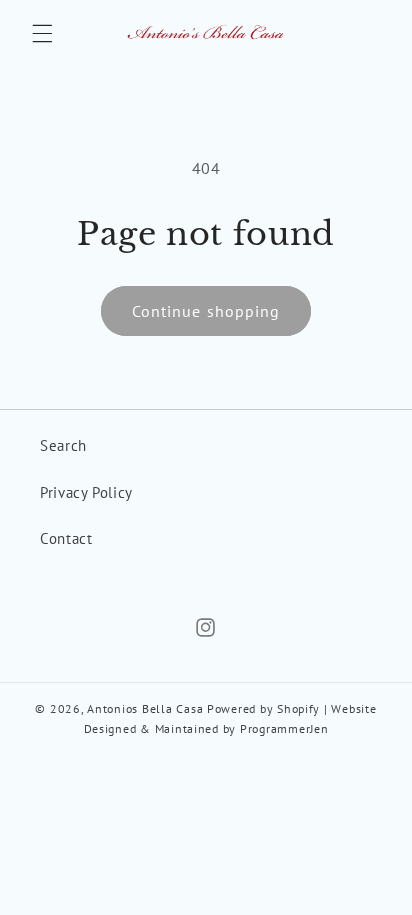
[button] (42, 33)
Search (63, 445)
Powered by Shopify (263, 708)
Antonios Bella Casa (145, 708)
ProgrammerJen (284, 728)
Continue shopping (206, 311)
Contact (66, 538)
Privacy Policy (86, 492)
